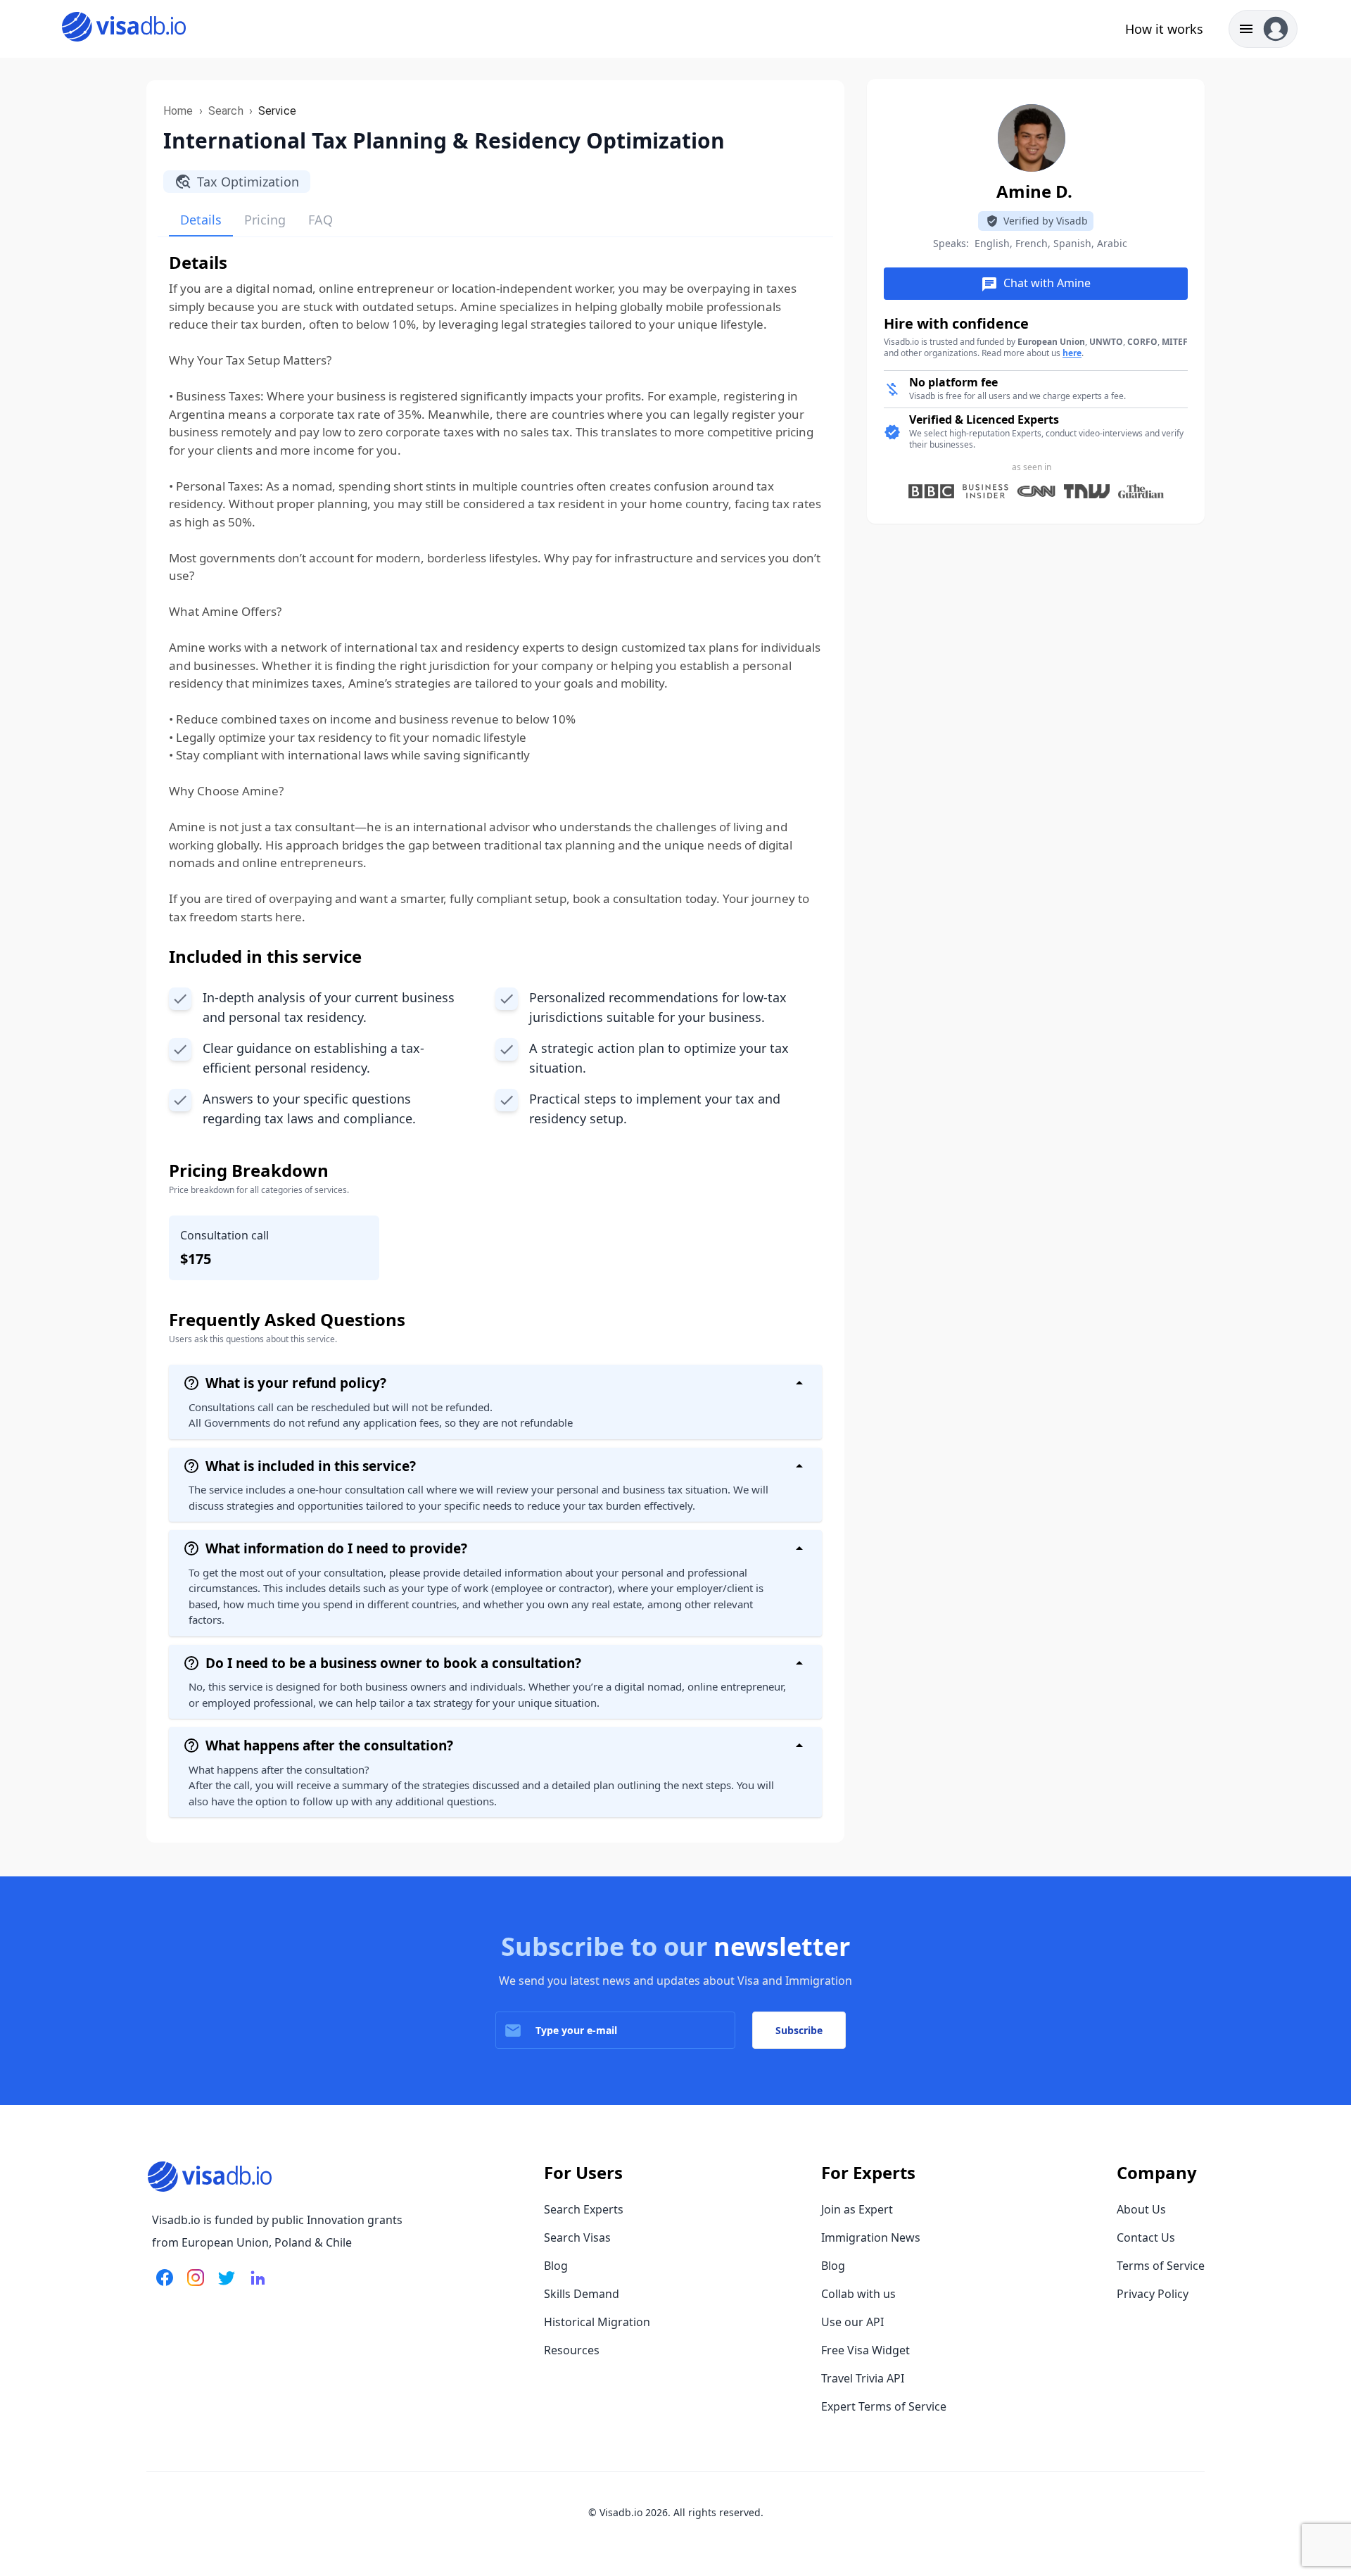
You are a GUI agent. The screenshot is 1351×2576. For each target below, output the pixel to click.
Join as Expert (857, 2209)
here (1072, 353)
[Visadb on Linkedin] (255, 2286)
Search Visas (577, 2237)
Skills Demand (582, 2294)
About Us (1141, 2209)
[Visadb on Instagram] (193, 2286)
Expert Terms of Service (884, 2406)
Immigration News (871, 2237)
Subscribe (799, 2030)
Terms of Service (1161, 2266)
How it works (1164, 29)
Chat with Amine (1036, 284)
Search (226, 111)
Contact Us (1146, 2237)
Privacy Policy (1153, 2294)
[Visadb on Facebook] (165, 2286)
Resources (572, 2350)
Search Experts (584, 2209)
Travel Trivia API (863, 2378)
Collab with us (858, 2294)
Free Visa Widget (865, 2350)
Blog (556, 2266)
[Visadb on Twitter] (224, 2286)
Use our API (852, 2322)
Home (178, 111)
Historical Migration (597, 2322)
